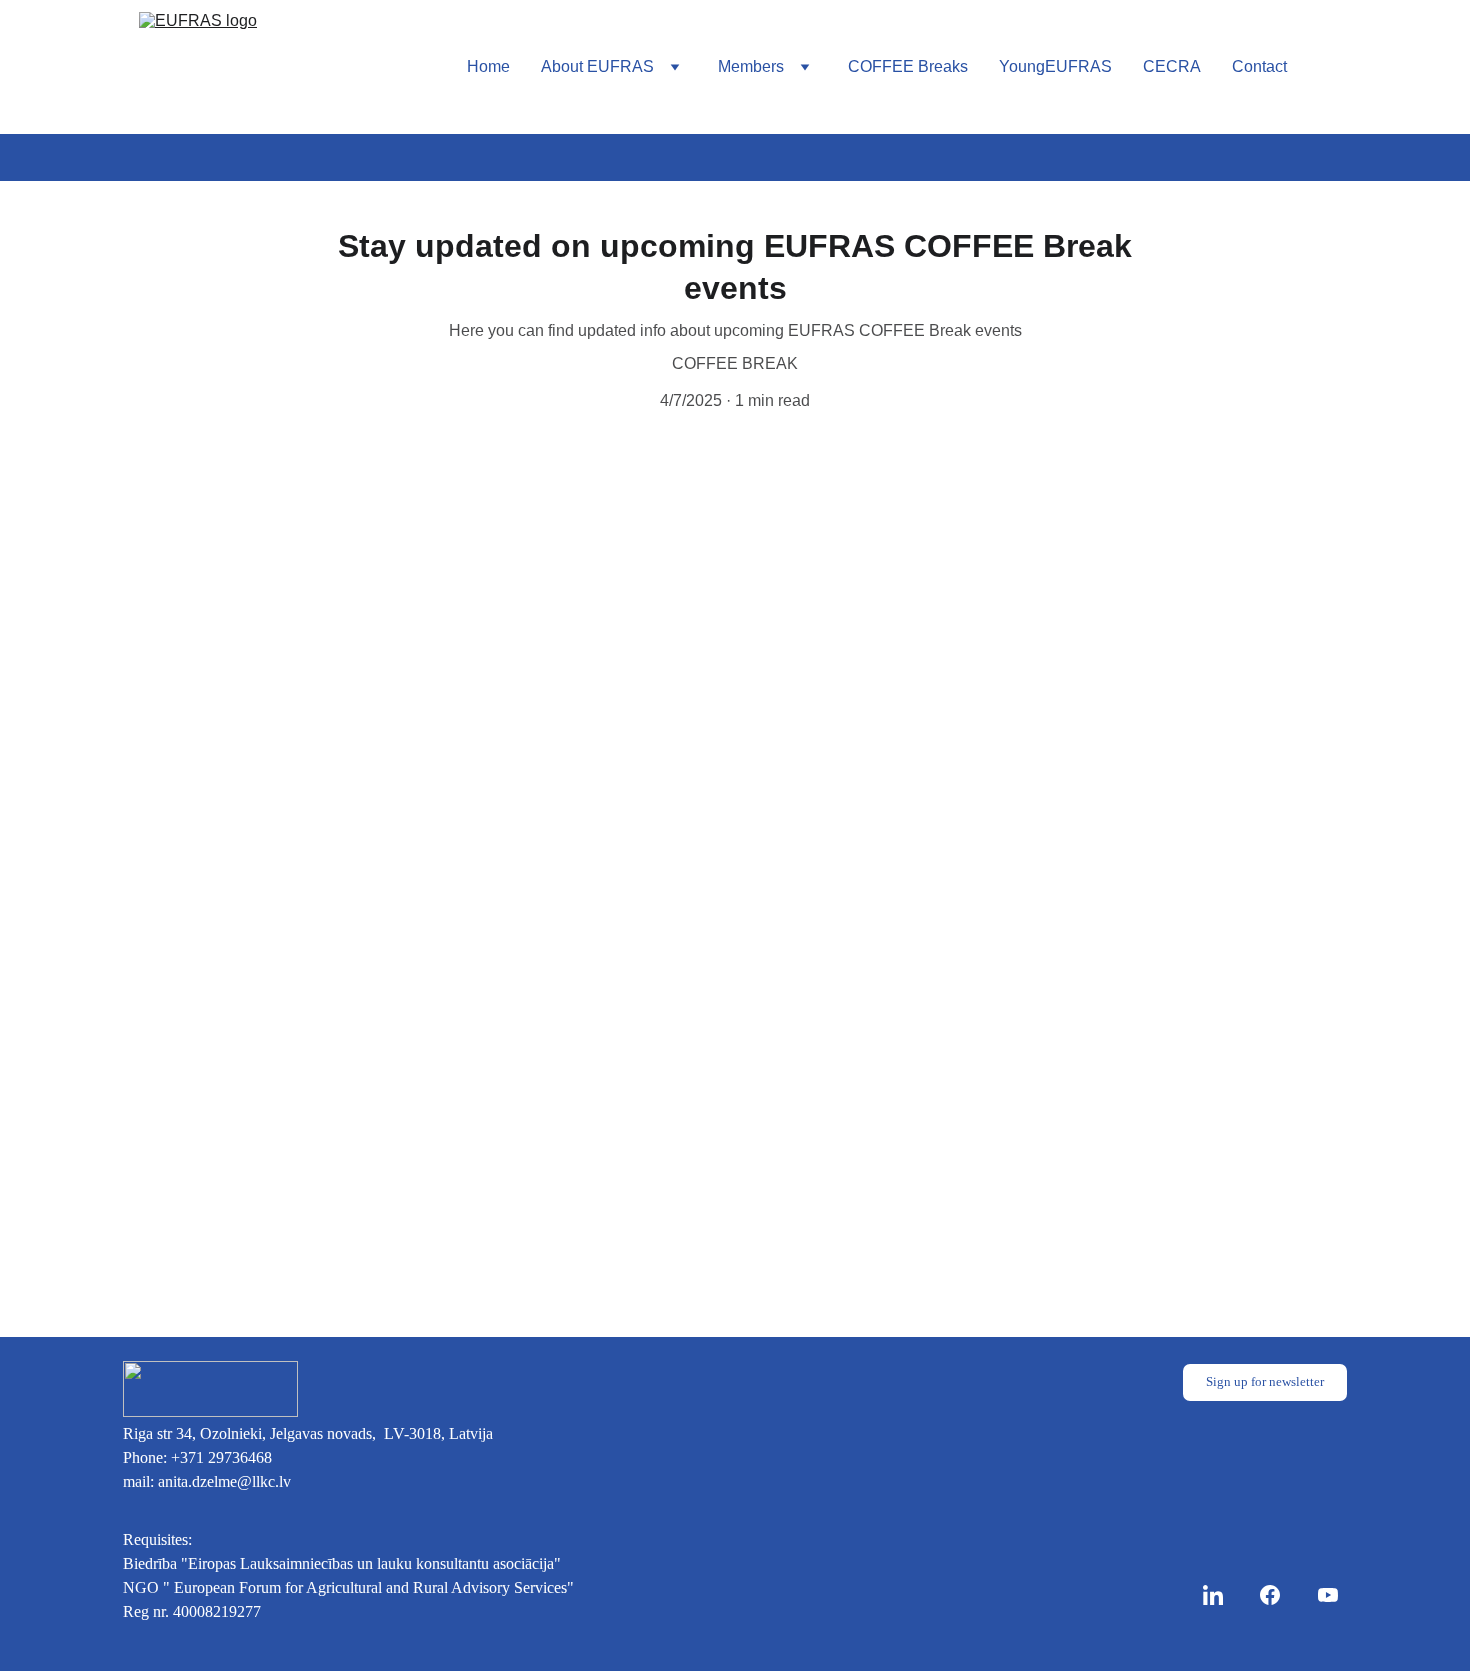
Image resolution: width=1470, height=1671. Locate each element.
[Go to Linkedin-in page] (1223, 1595)
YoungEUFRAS (1055, 66)
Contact (1259, 66)
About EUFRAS (597, 66)
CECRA (1172, 66)
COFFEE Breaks (908, 66)
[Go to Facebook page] (1280, 1595)
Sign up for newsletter (1265, 1381)
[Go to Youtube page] (1328, 1595)
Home (488, 66)
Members (751, 66)
